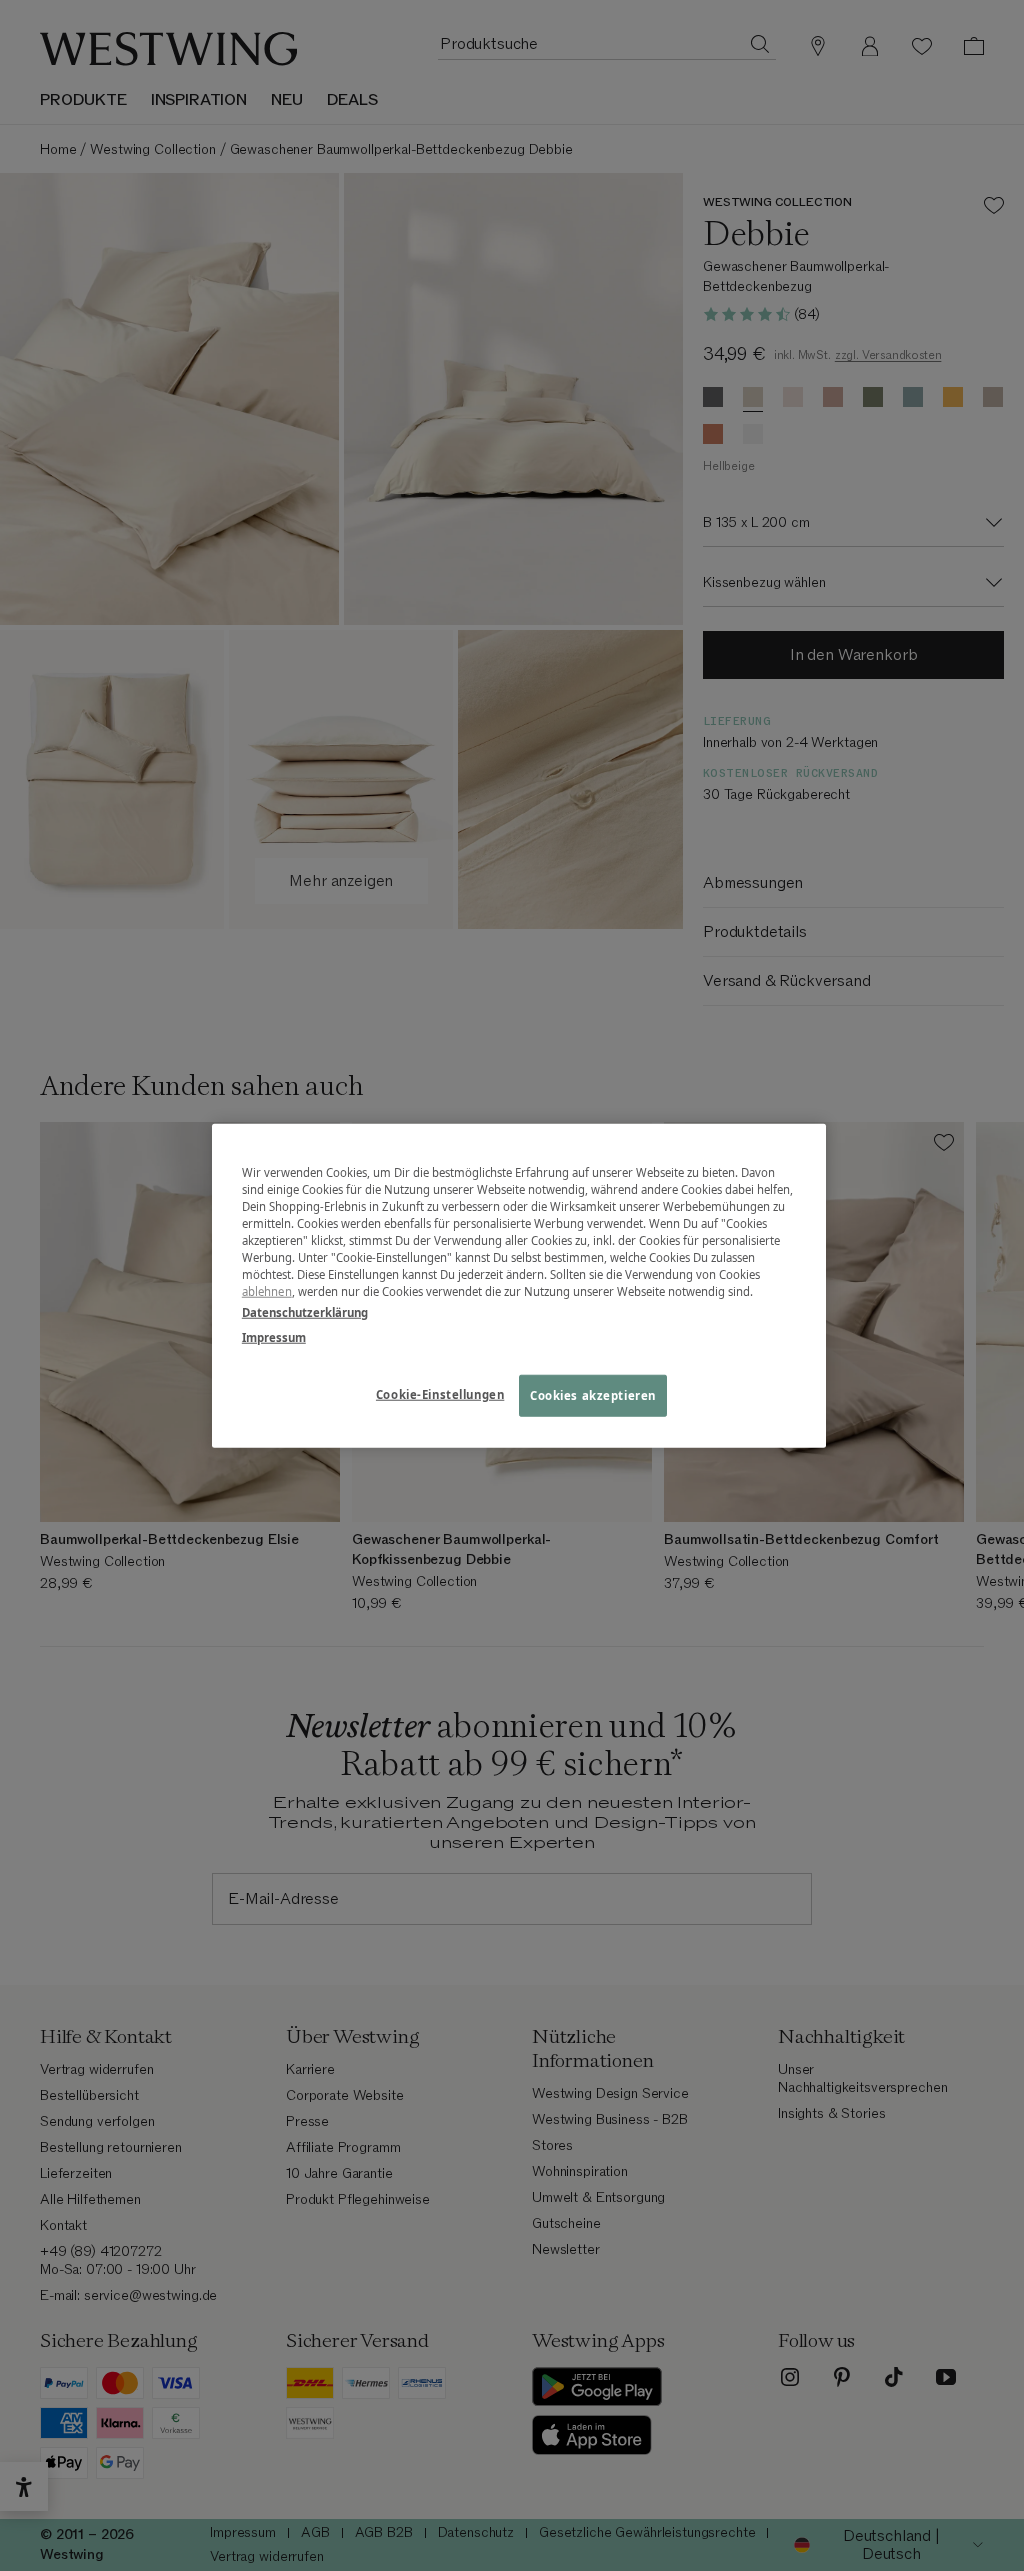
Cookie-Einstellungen (440, 1394)
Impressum (274, 1337)
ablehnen (267, 1291)
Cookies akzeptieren (593, 1395)
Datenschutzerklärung (305, 1312)
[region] (519, 1285)
